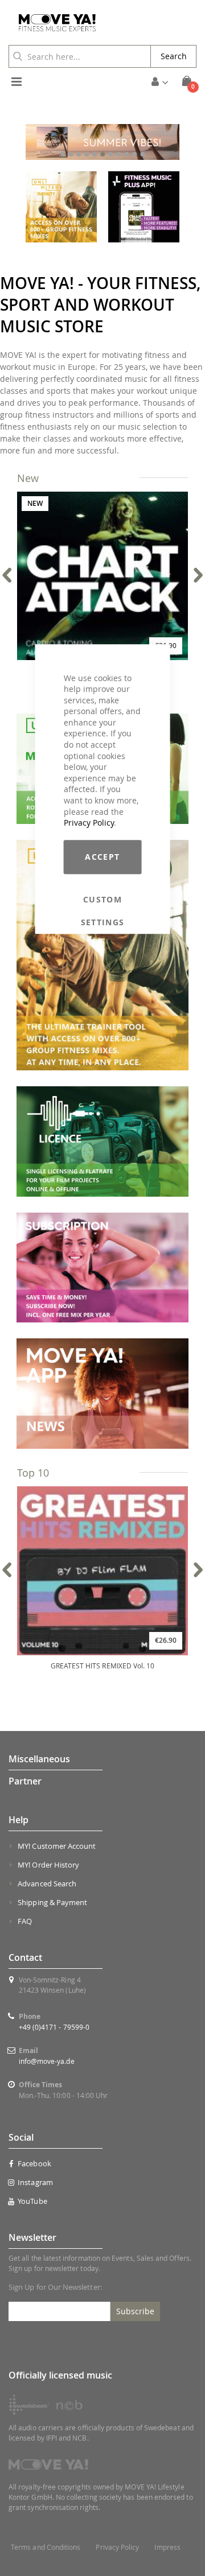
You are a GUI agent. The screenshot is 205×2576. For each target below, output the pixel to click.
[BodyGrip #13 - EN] (102, 142)
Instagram (35, 2182)
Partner (25, 1781)
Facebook (34, 2163)
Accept (102, 857)
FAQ (25, 1921)
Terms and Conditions (46, 2547)
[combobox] (80, 56)
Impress (167, 2547)
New (28, 478)
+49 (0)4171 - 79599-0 (54, 2027)
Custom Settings (103, 900)
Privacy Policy (89, 823)
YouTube (32, 2201)
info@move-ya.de (47, 2061)
